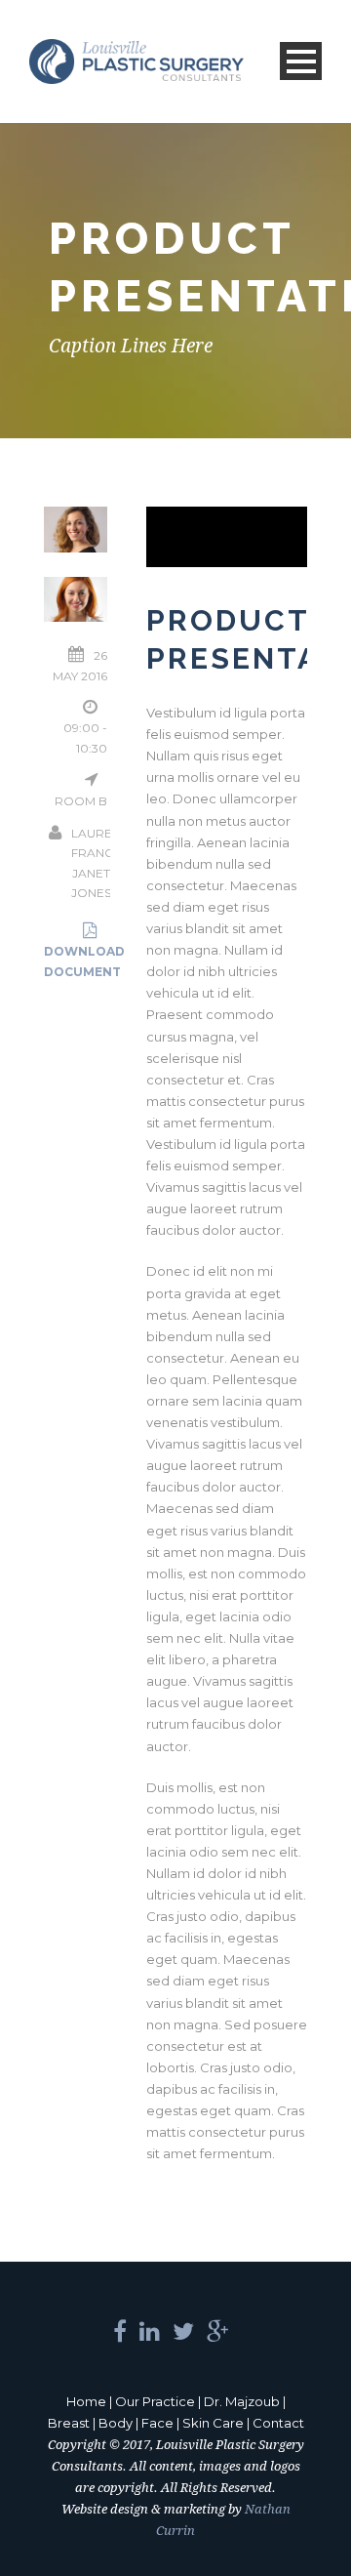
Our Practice (155, 2401)
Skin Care (213, 2423)
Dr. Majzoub (242, 2401)
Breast (69, 2423)
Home (86, 2401)
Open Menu (301, 61)
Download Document (84, 961)
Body (116, 2423)
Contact (278, 2423)
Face (157, 2423)
